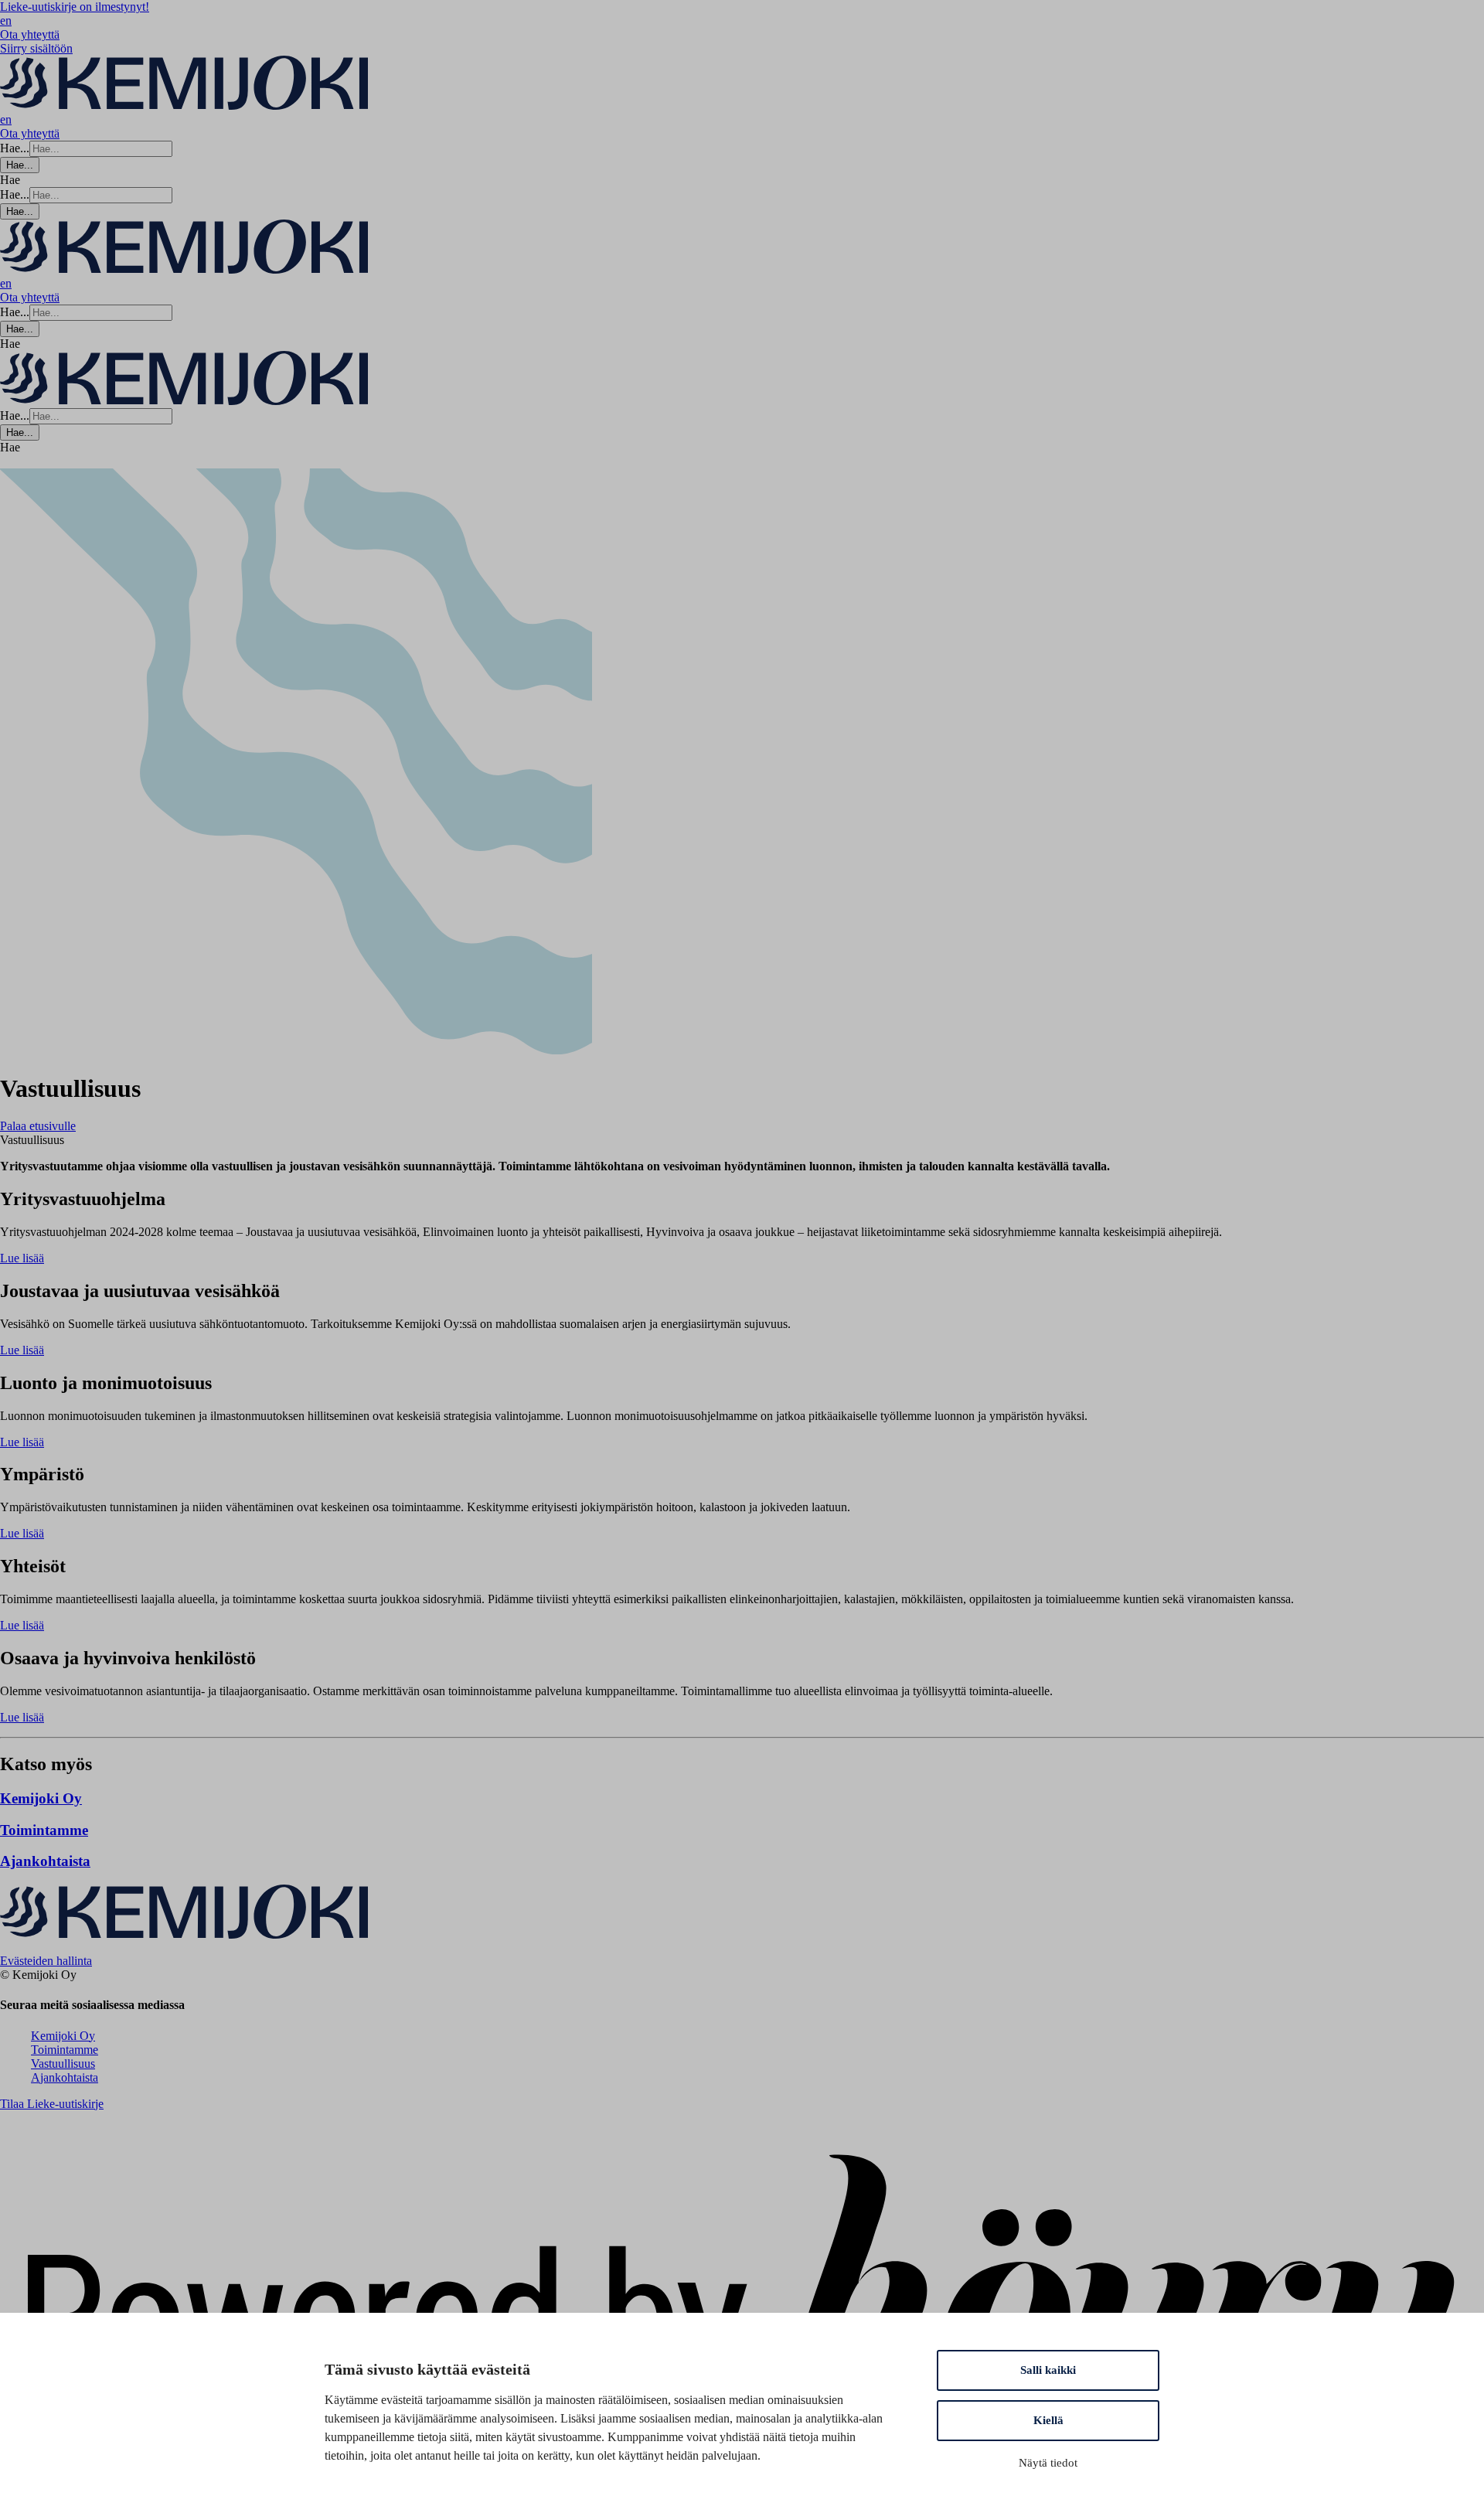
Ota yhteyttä (30, 34)
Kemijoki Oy (63, 2036)
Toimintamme (65, 2050)
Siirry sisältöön (36, 48)
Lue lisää (22, 1258)
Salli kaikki (1048, 2370)
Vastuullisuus (63, 2064)
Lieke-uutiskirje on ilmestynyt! (75, 7)
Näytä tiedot (1048, 2463)
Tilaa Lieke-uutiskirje (52, 2104)
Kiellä (1048, 2420)
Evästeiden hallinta (46, 1961)
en (6, 20)
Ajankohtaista (65, 2077)
